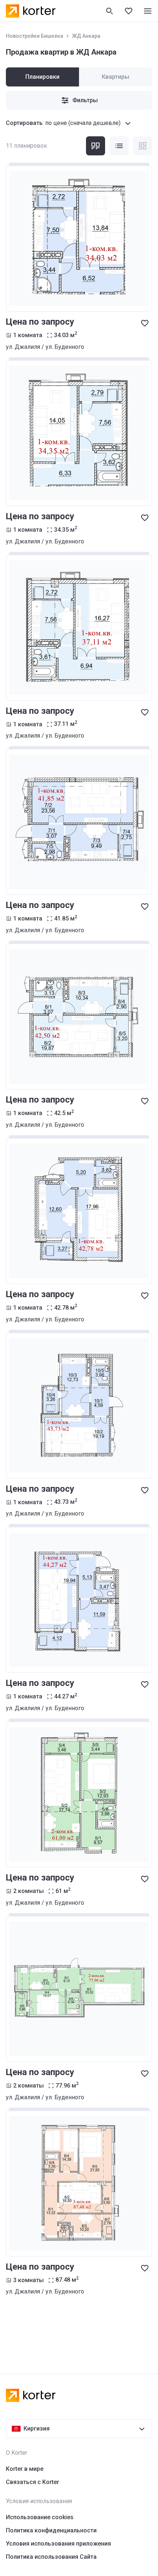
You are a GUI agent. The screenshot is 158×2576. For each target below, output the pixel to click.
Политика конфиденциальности (51, 2530)
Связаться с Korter (33, 2482)
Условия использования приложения (58, 2544)
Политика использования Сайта (51, 2557)
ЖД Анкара (86, 36)
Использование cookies (40, 2517)
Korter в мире (25, 2469)
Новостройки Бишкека (35, 36)
